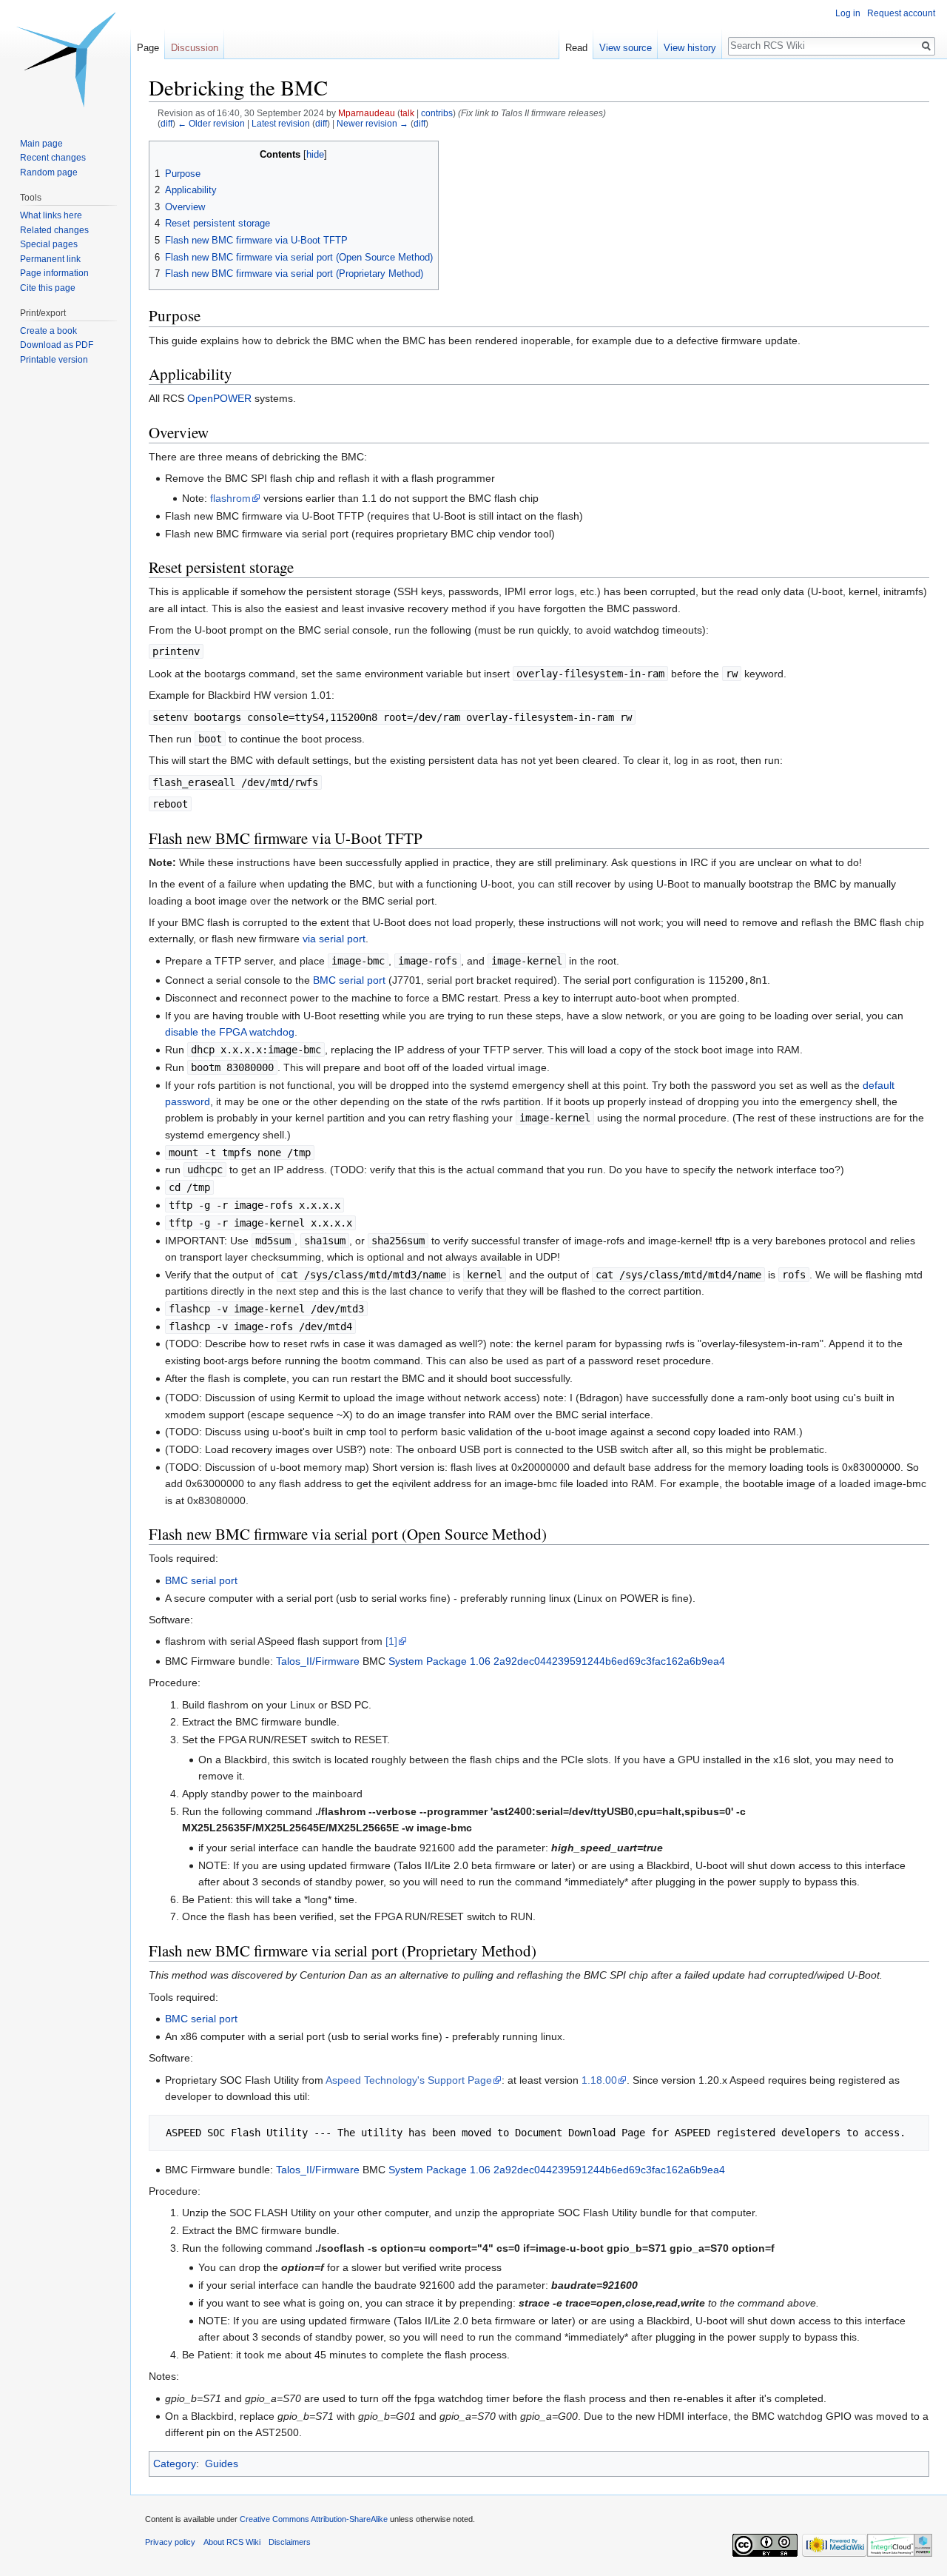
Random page (49, 172)
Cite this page (48, 288)
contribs (437, 113)
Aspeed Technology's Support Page (409, 2080)
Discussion (195, 48)
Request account (901, 13)
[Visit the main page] (65, 59)
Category (175, 2463)
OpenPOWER (219, 398)
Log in (848, 13)
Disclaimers (290, 2542)
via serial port (334, 939)
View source (626, 48)
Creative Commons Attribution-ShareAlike (314, 2519)
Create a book (48, 331)
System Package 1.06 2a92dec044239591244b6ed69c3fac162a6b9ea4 (557, 1661)
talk (407, 113)
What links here (51, 215)
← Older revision (211, 123)
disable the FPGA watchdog (230, 1032)
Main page (41, 144)
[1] (391, 1641)
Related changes (54, 230)
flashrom (230, 498)
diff (166, 123)
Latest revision (281, 123)
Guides (222, 2463)
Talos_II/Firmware (318, 1661)
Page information (54, 273)
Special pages (49, 244)
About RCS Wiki (232, 2542)
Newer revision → (373, 123)
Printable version (54, 360)
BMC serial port (349, 980)
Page (148, 48)
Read (576, 48)
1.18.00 (599, 2080)
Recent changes (53, 158)
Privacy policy (170, 2542)
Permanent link (50, 259)
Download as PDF (57, 345)
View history (690, 48)
